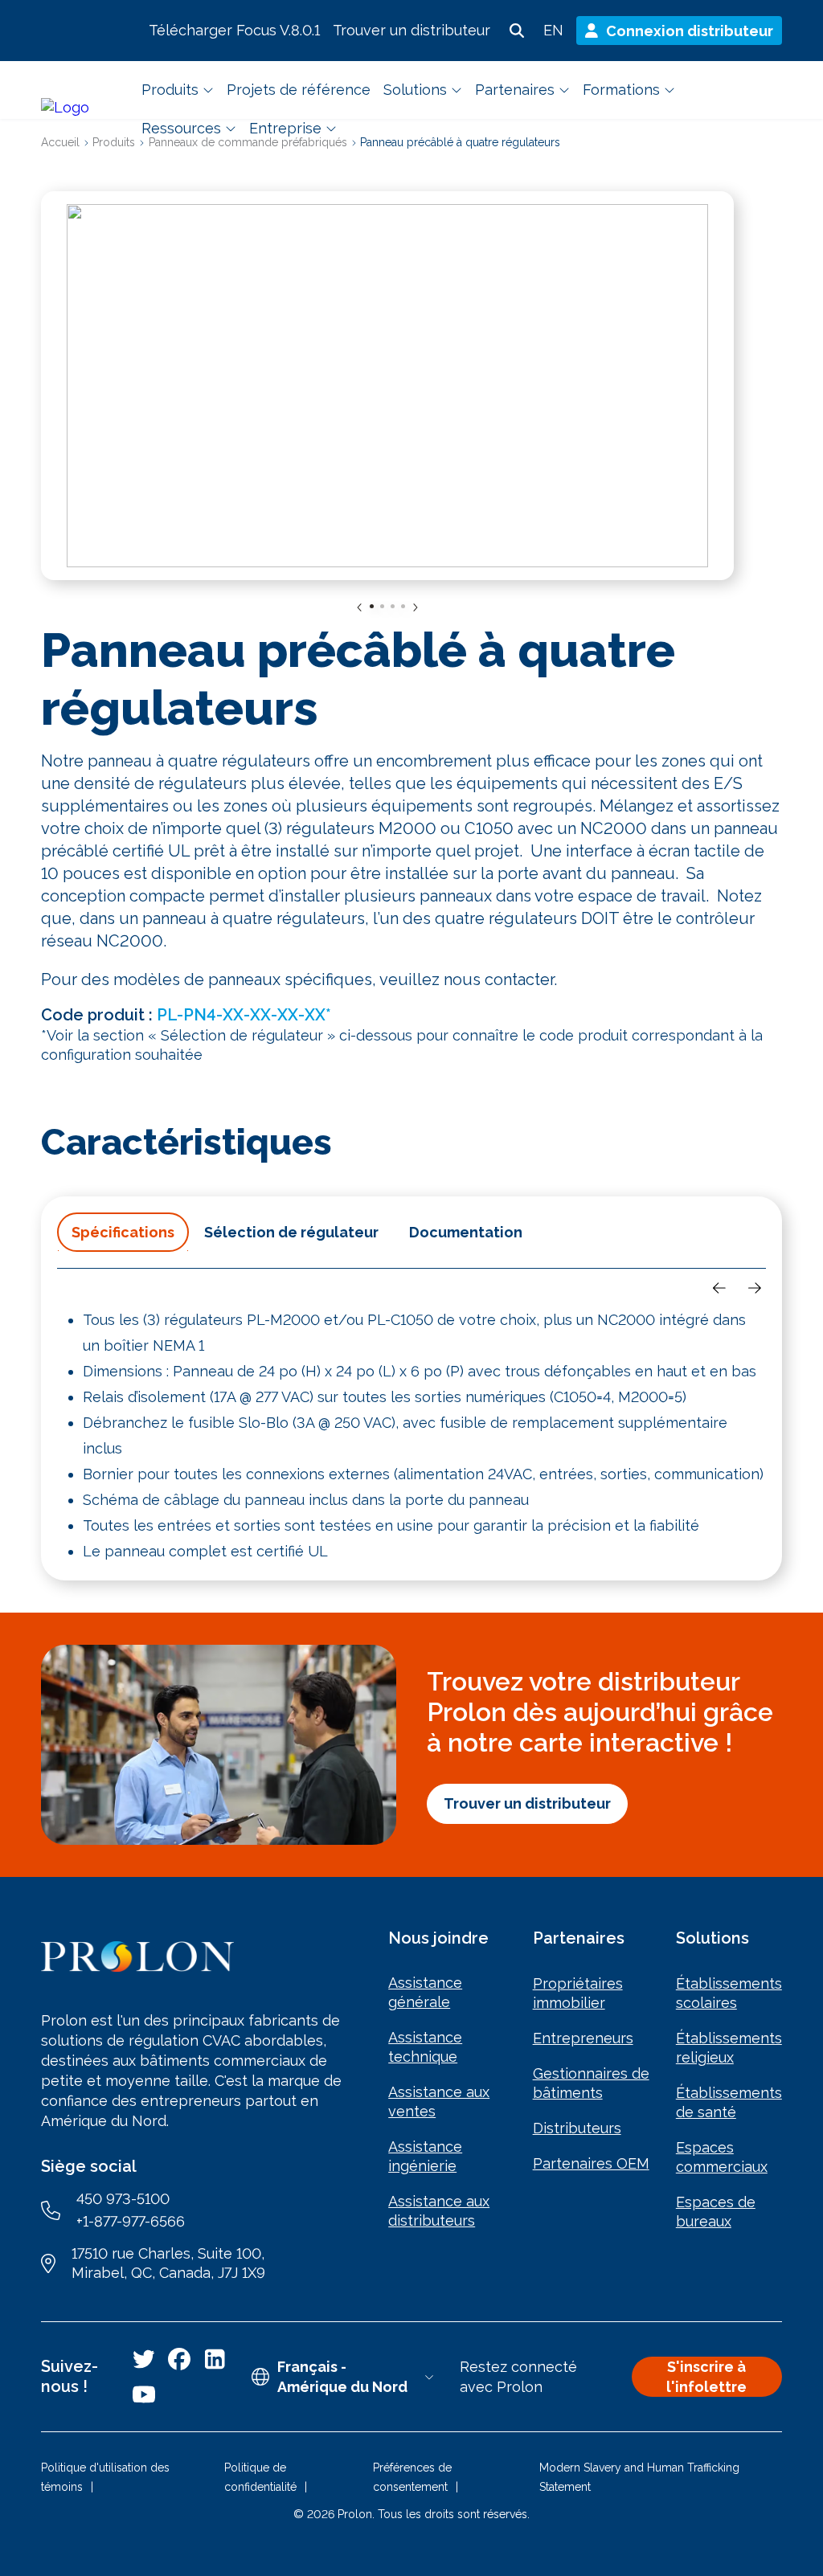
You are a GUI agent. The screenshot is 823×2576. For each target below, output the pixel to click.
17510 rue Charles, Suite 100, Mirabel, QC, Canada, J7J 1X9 (168, 2263)
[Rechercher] (517, 31)
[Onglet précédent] (719, 1288)
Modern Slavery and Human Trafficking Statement (639, 2477)
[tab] (123, 1232)
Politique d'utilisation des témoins (105, 2477)
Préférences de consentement (412, 2477)
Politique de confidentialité (260, 2477)
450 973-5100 (123, 2199)
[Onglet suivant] (755, 1288)
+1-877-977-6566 (131, 2221)
